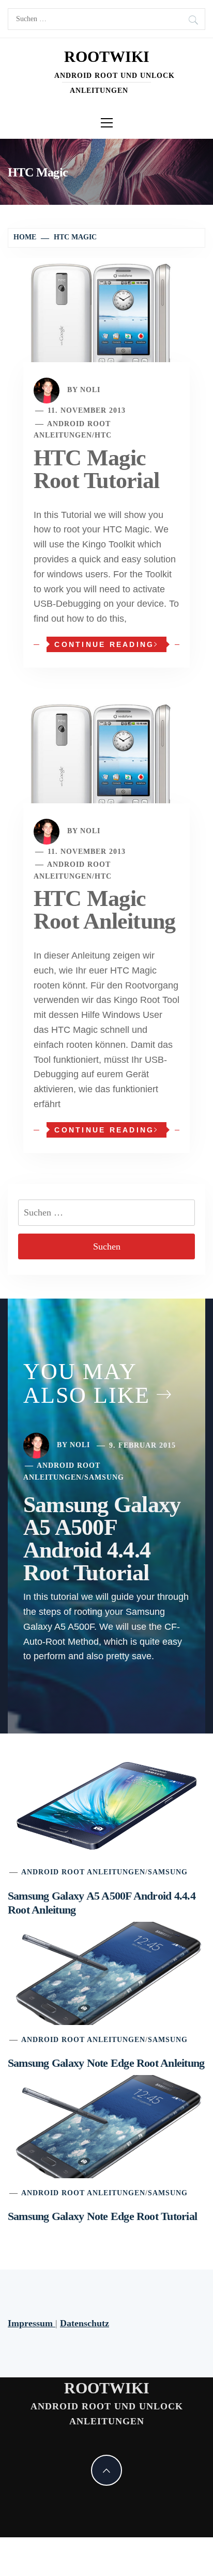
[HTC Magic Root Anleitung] (106, 766)
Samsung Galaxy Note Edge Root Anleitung (106, 2063)
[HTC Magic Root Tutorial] (106, 325)
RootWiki (107, 56)
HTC (103, 435)
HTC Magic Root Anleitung (104, 910)
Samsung (104, 1477)
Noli (90, 390)
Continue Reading (104, 644)
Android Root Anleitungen (83, 1872)
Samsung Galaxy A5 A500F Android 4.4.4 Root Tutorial (102, 1539)
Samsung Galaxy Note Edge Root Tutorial (102, 2216)
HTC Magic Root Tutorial (96, 469)
